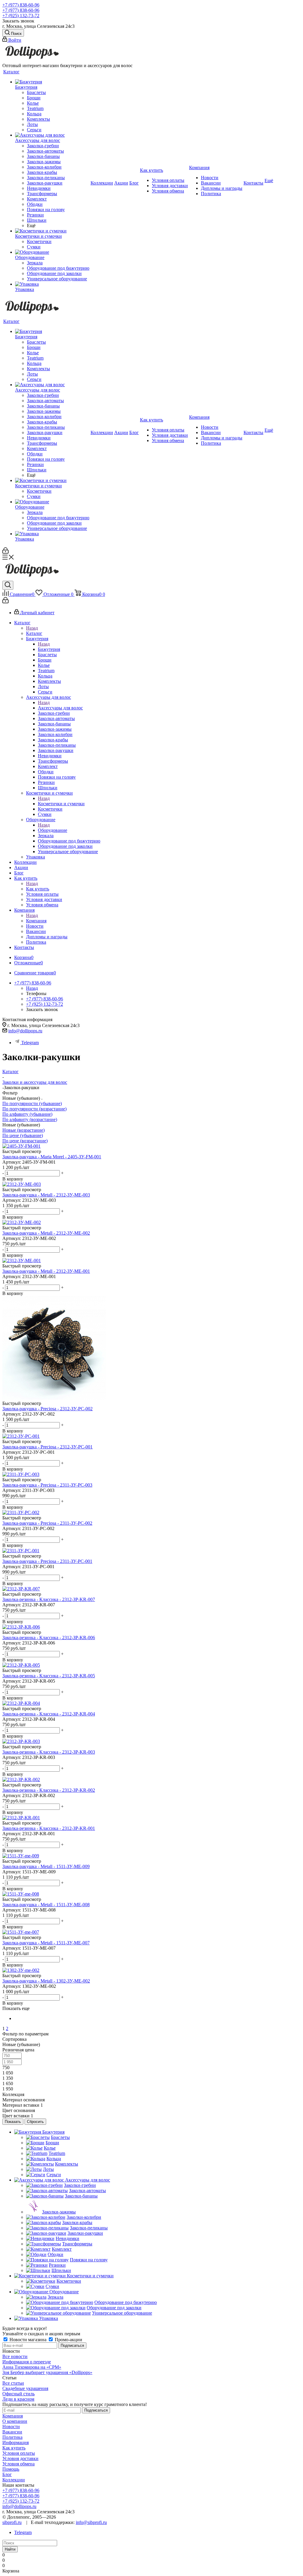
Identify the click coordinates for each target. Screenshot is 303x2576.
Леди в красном (18, 2399)
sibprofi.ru (12, 2522)
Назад (32, 628)
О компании (15, 2421)
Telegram (30, 1043)
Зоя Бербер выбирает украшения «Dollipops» (47, 2372)
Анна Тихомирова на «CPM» (32, 2367)
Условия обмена (18, 2464)
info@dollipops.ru (25, 1031)
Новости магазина (28, 2340)
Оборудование (53, 830)
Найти (10, 2549)
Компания (36, 921)
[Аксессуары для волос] (52, 135)
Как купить (38, 889)
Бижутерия (49, 649)
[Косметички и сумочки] (52, 231)
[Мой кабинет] (5, 552)
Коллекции (14, 2480)
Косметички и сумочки (61, 804)
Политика (12, 2437)
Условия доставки (20, 2458)
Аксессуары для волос (60, 708)
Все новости (15, 2356)
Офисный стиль (18, 2394)
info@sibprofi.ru (91, 2522)
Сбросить (35, 2122)
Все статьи (13, 2383)
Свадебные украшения (25, 2388)
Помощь (11, 2469)
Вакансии (12, 2432)
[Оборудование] (52, 252)
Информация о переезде (27, 2362)
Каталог (34, 633)
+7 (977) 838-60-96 (21, 5)
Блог (7, 2474)
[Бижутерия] (52, 82)
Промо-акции (68, 2340)
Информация (16, 2442)
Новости (11, 2427)
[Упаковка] (52, 284)
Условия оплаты (19, 2453)
